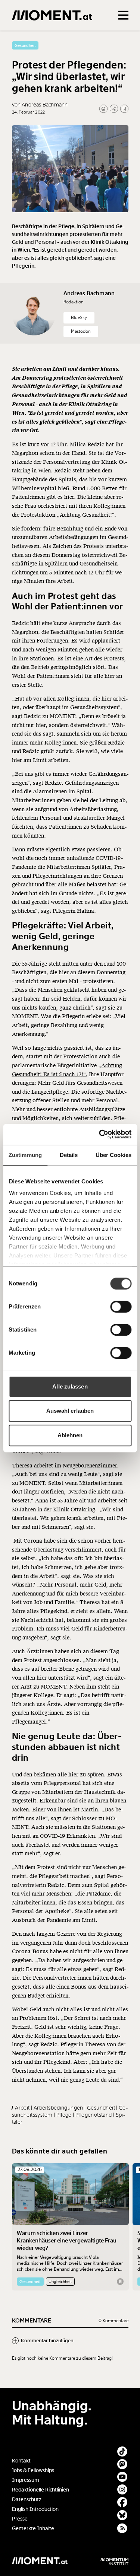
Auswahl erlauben (70, 1411)
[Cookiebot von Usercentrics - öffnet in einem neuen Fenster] (100, 1134)
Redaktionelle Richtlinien (41, 2490)
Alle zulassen (70, 1386)
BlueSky (79, 318)
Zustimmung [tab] (25, 1155)
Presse (20, 2519)
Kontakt (21, 2461)
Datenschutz (27, 2500)
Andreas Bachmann (89, 293)
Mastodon (81, 331)
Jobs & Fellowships (33, 2470)
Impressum (26, 2480)
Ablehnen (70, 1435)
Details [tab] (69, 1155)
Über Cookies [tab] (113, 1155)
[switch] (121, 1307)
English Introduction (35, 2509)
